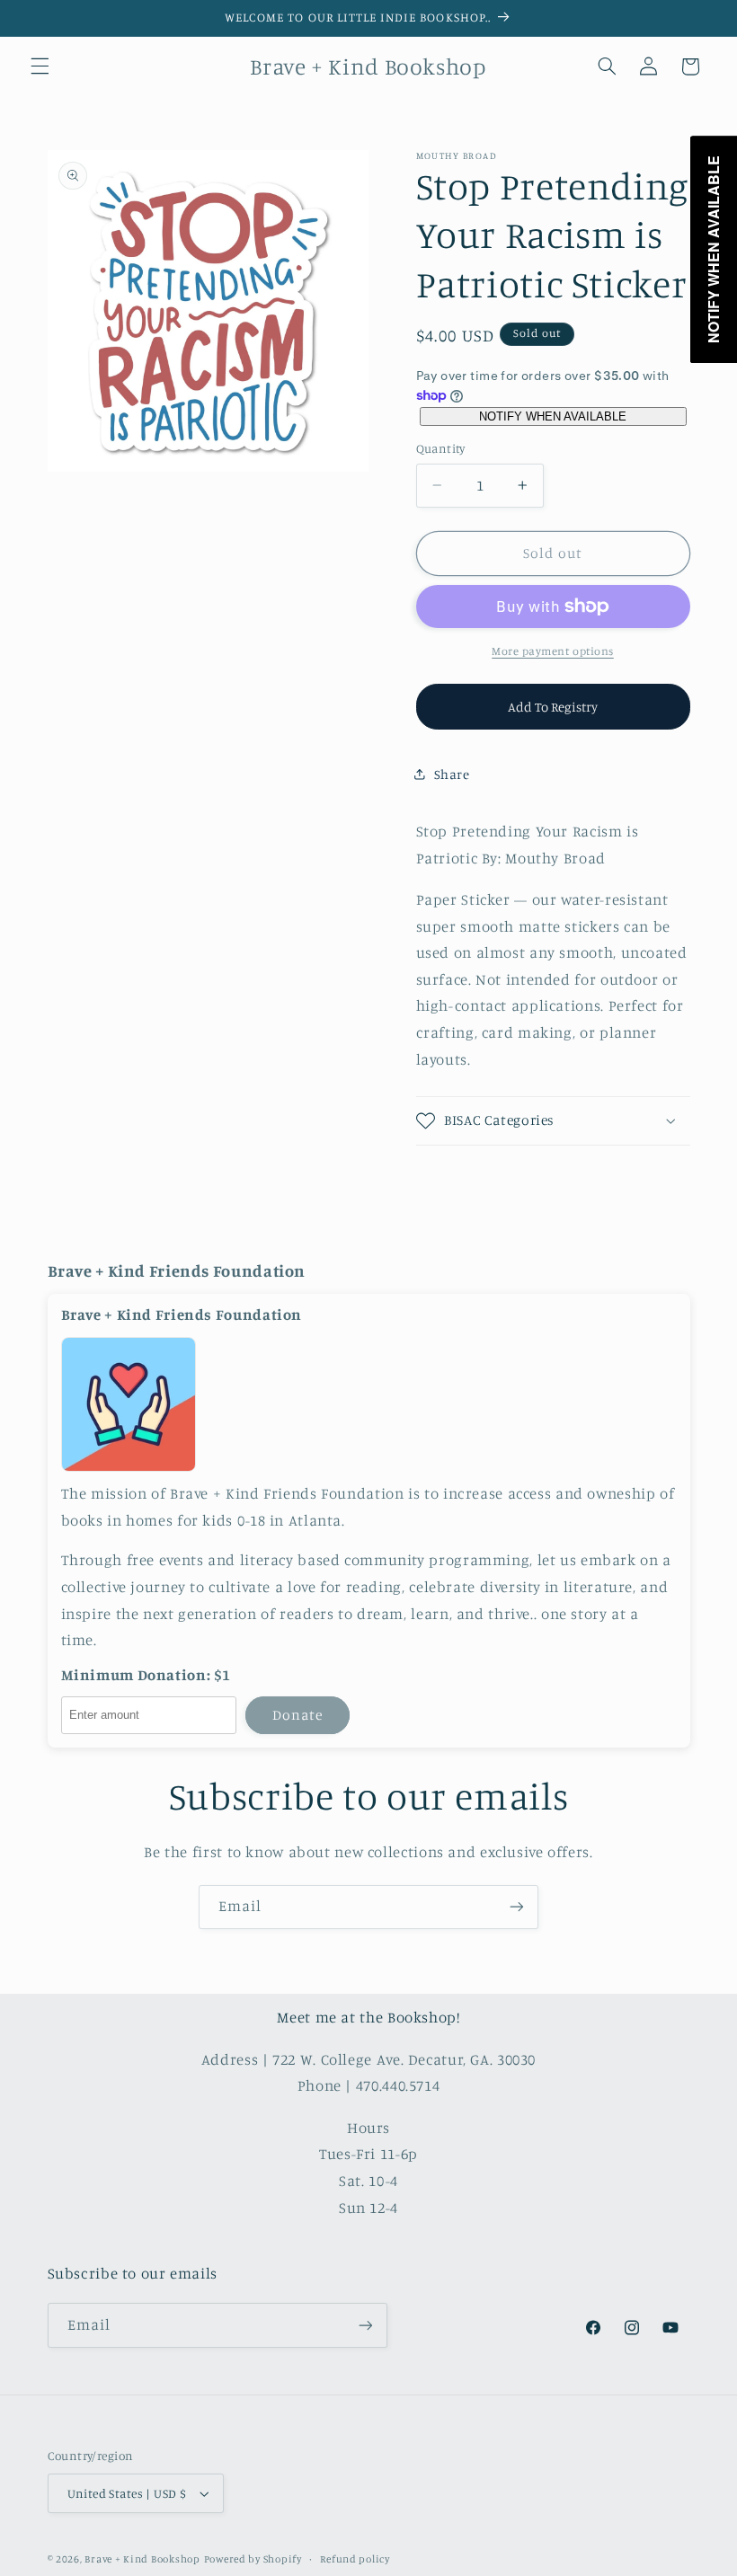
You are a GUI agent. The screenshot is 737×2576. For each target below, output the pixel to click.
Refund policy (355, 2559)
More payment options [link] (553, 651)
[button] (40, 66)
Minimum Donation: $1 (147, 1675)
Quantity (441, 448)
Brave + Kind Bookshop (142, 2559)
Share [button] (452, 774)
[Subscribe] (517, 1907)
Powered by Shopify (253, 2559)
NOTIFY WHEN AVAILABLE (553, 416)
